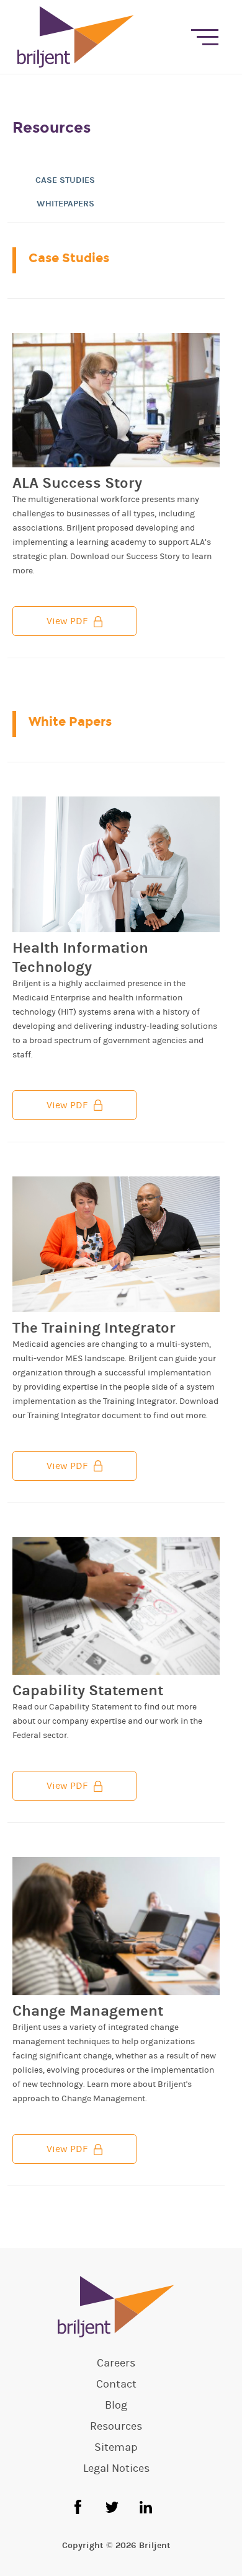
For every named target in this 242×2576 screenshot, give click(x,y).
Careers (116, 2363)
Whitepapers (65, 204)
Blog (116, 2406)
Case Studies (65, 180)
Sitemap (116, 2448)
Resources (116, 2427)
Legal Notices (116, 2469)
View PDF (67, 621)
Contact (116, 2384)
